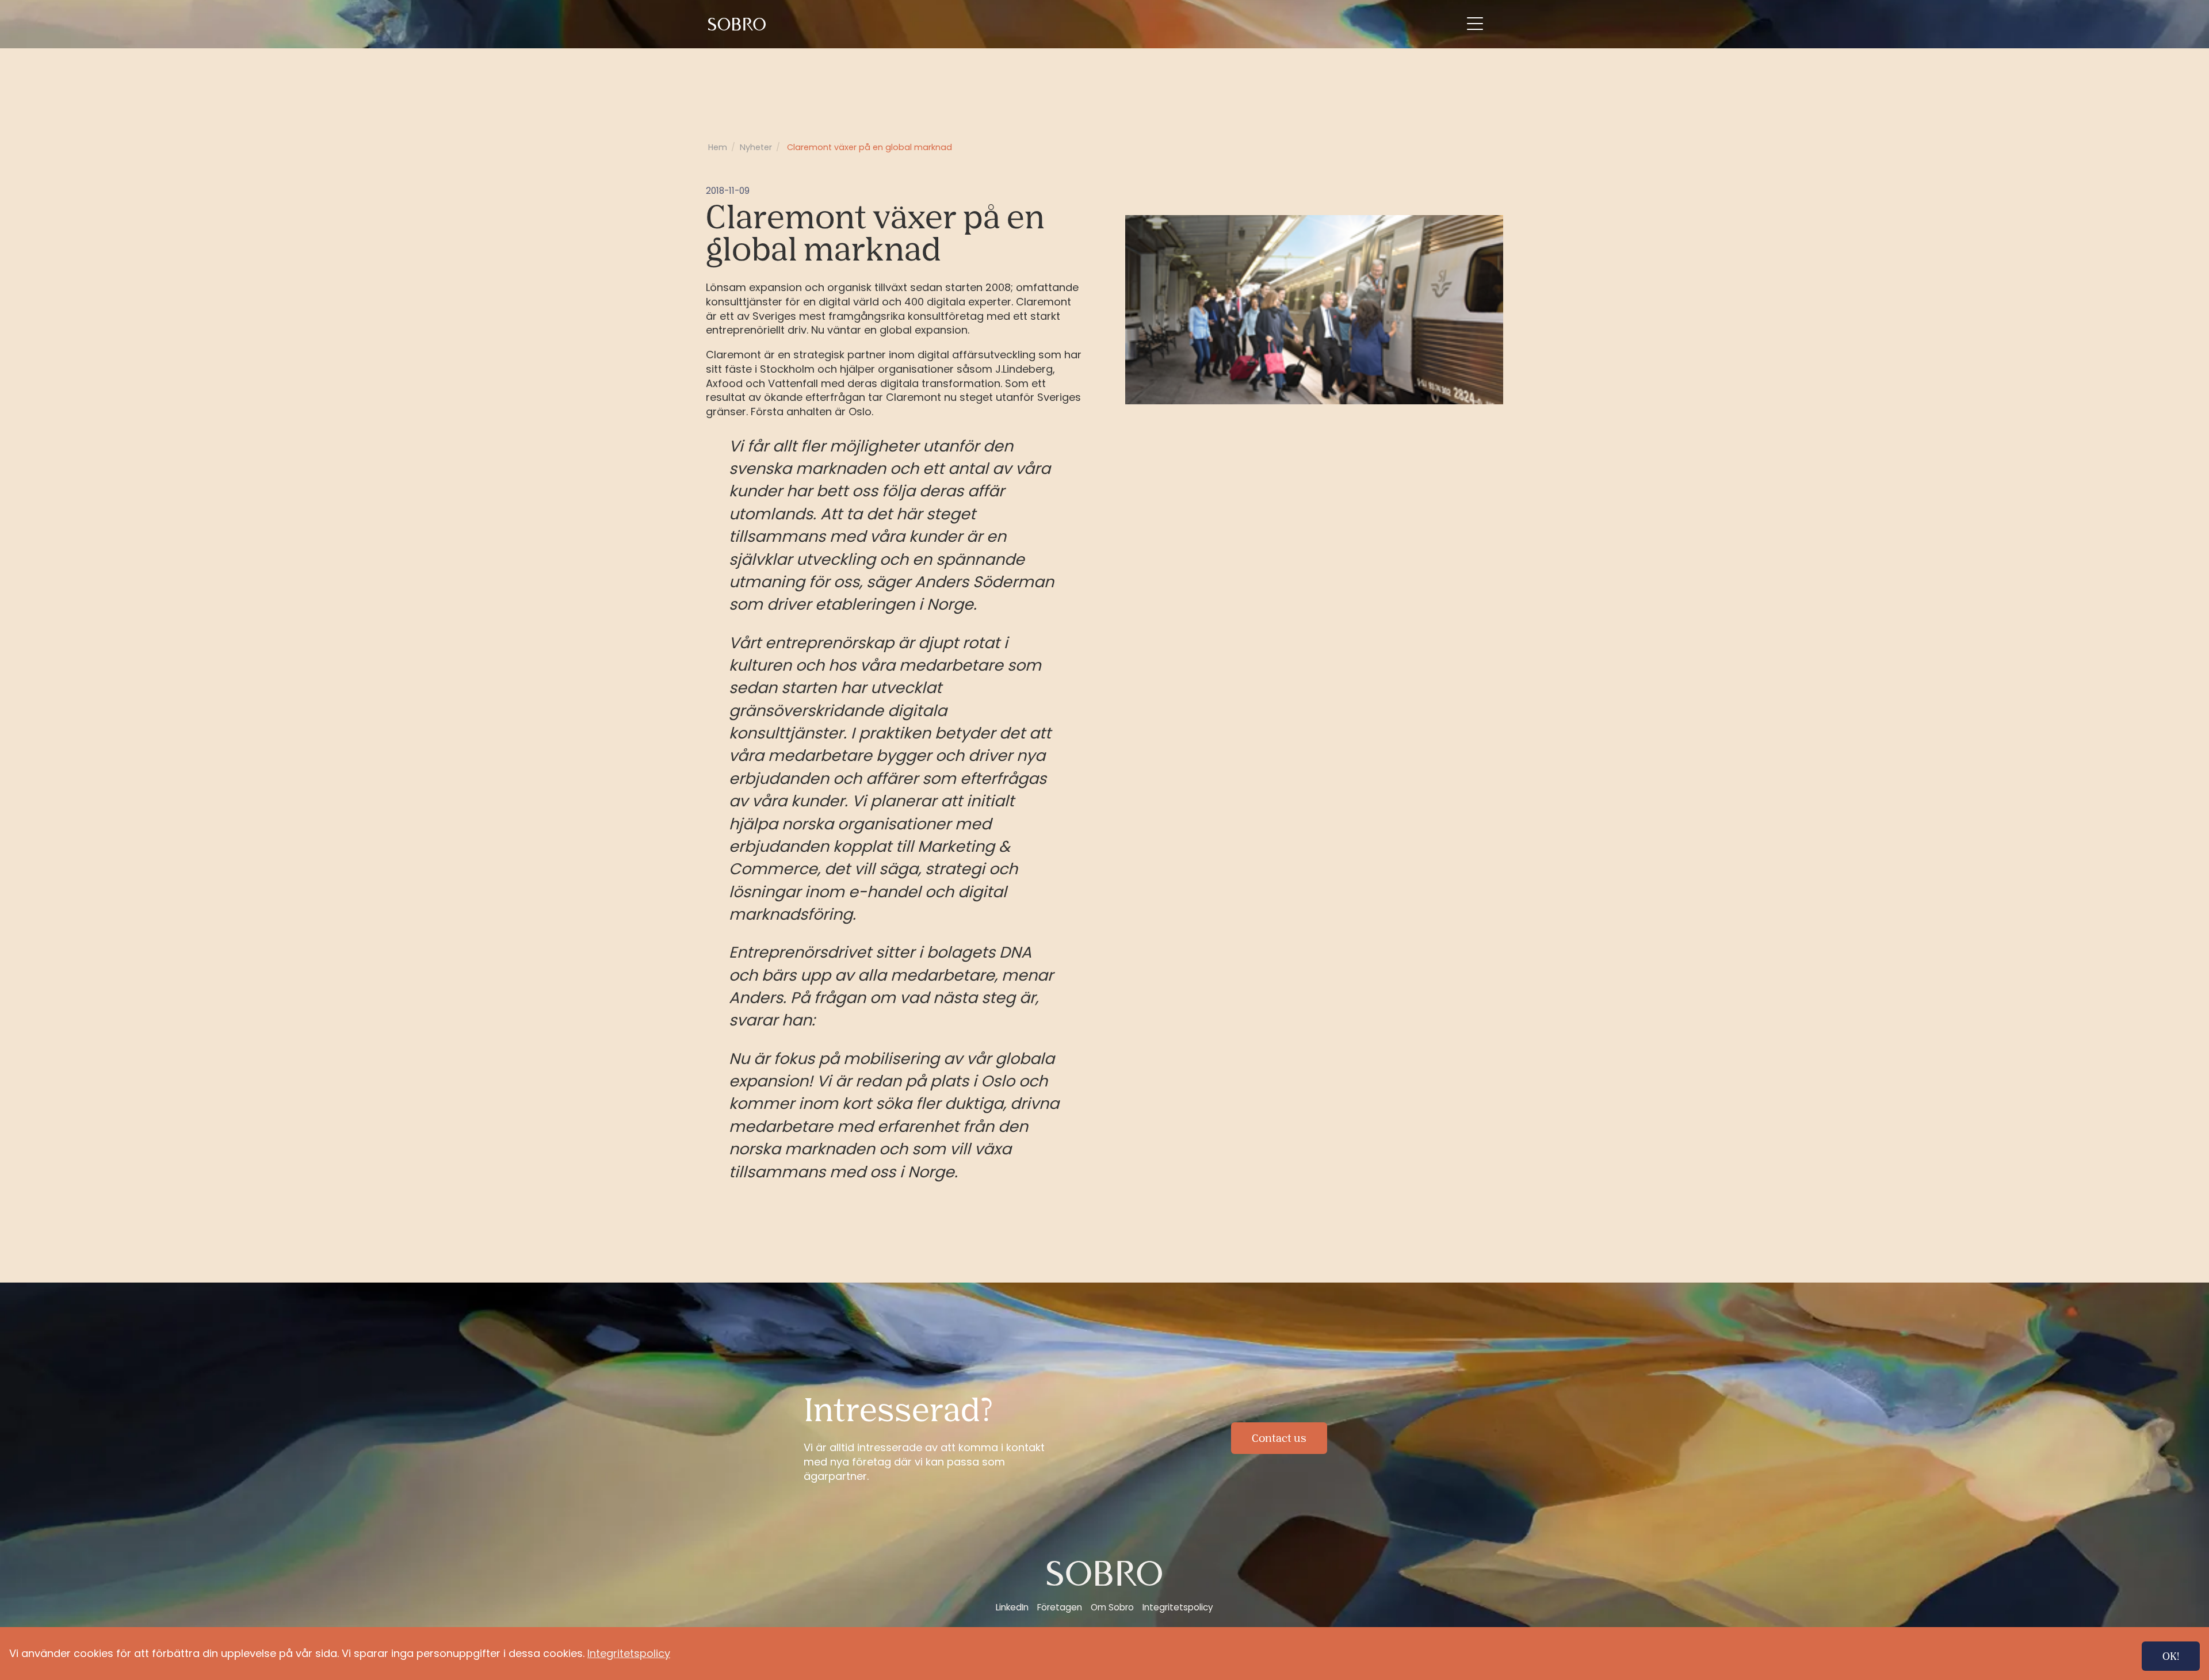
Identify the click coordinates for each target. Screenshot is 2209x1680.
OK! (2171, 1656)
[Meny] (1475, 24)
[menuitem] (739, 24)
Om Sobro (1112, 1607)
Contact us (1279, 1438)
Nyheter (756, 147)
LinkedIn (1012, 1607)
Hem (718, 147)
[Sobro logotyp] (739, 24)
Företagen (1060, 1607)
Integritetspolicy (1178, 1607)
